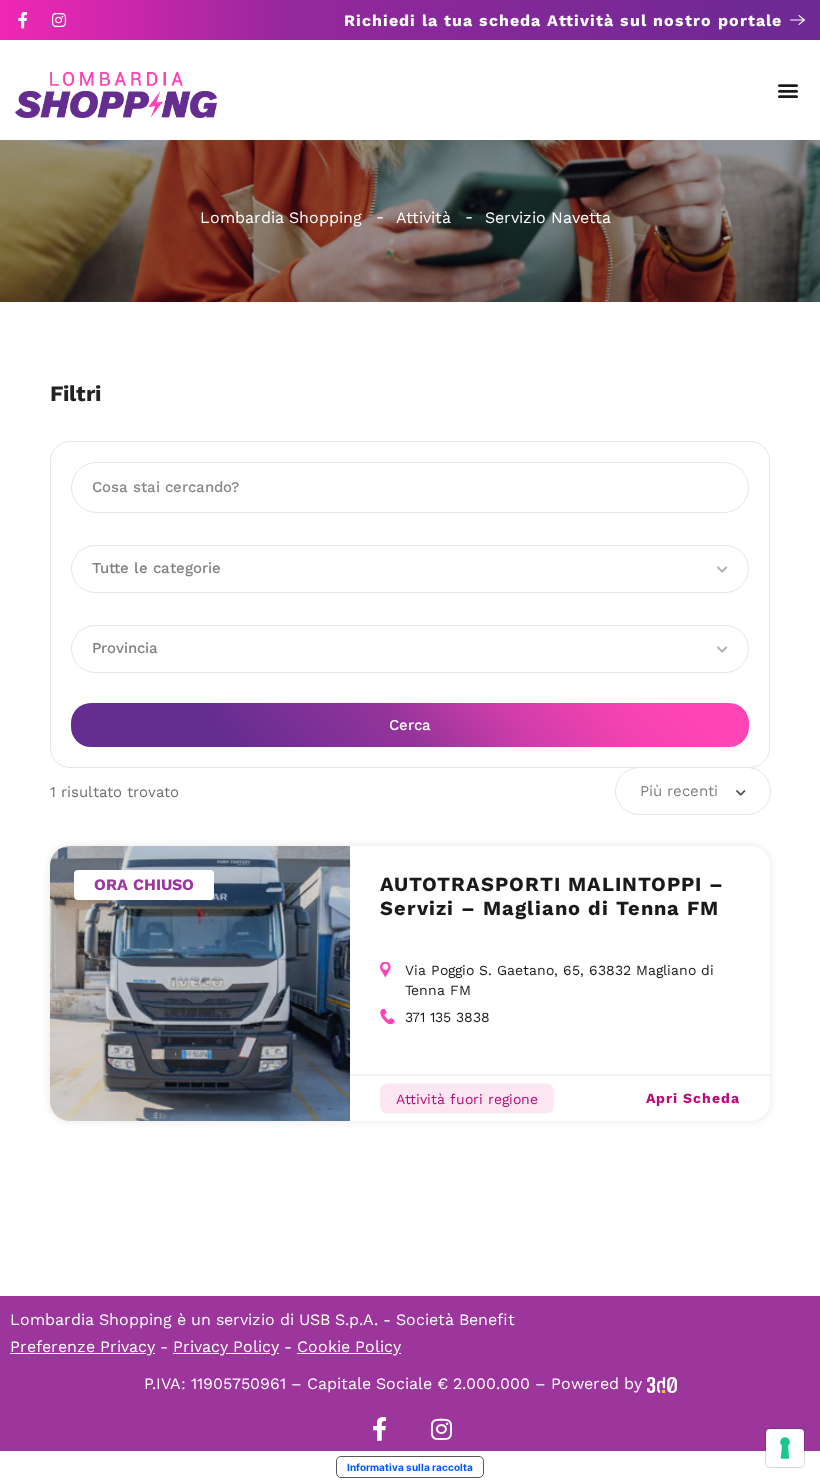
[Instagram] (59, 20)
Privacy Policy (226, 1346)
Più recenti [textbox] (679, 791)
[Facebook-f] (23, 20)
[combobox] (693, 791)
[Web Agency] (662, 1383)
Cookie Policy (349, 1346)
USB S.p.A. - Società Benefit (407, 1319)
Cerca (410, 725)
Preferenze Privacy (82, 1346)
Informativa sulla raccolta (410, 1467)
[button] (788, 90)
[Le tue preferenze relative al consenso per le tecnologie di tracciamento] (785, 1448)
